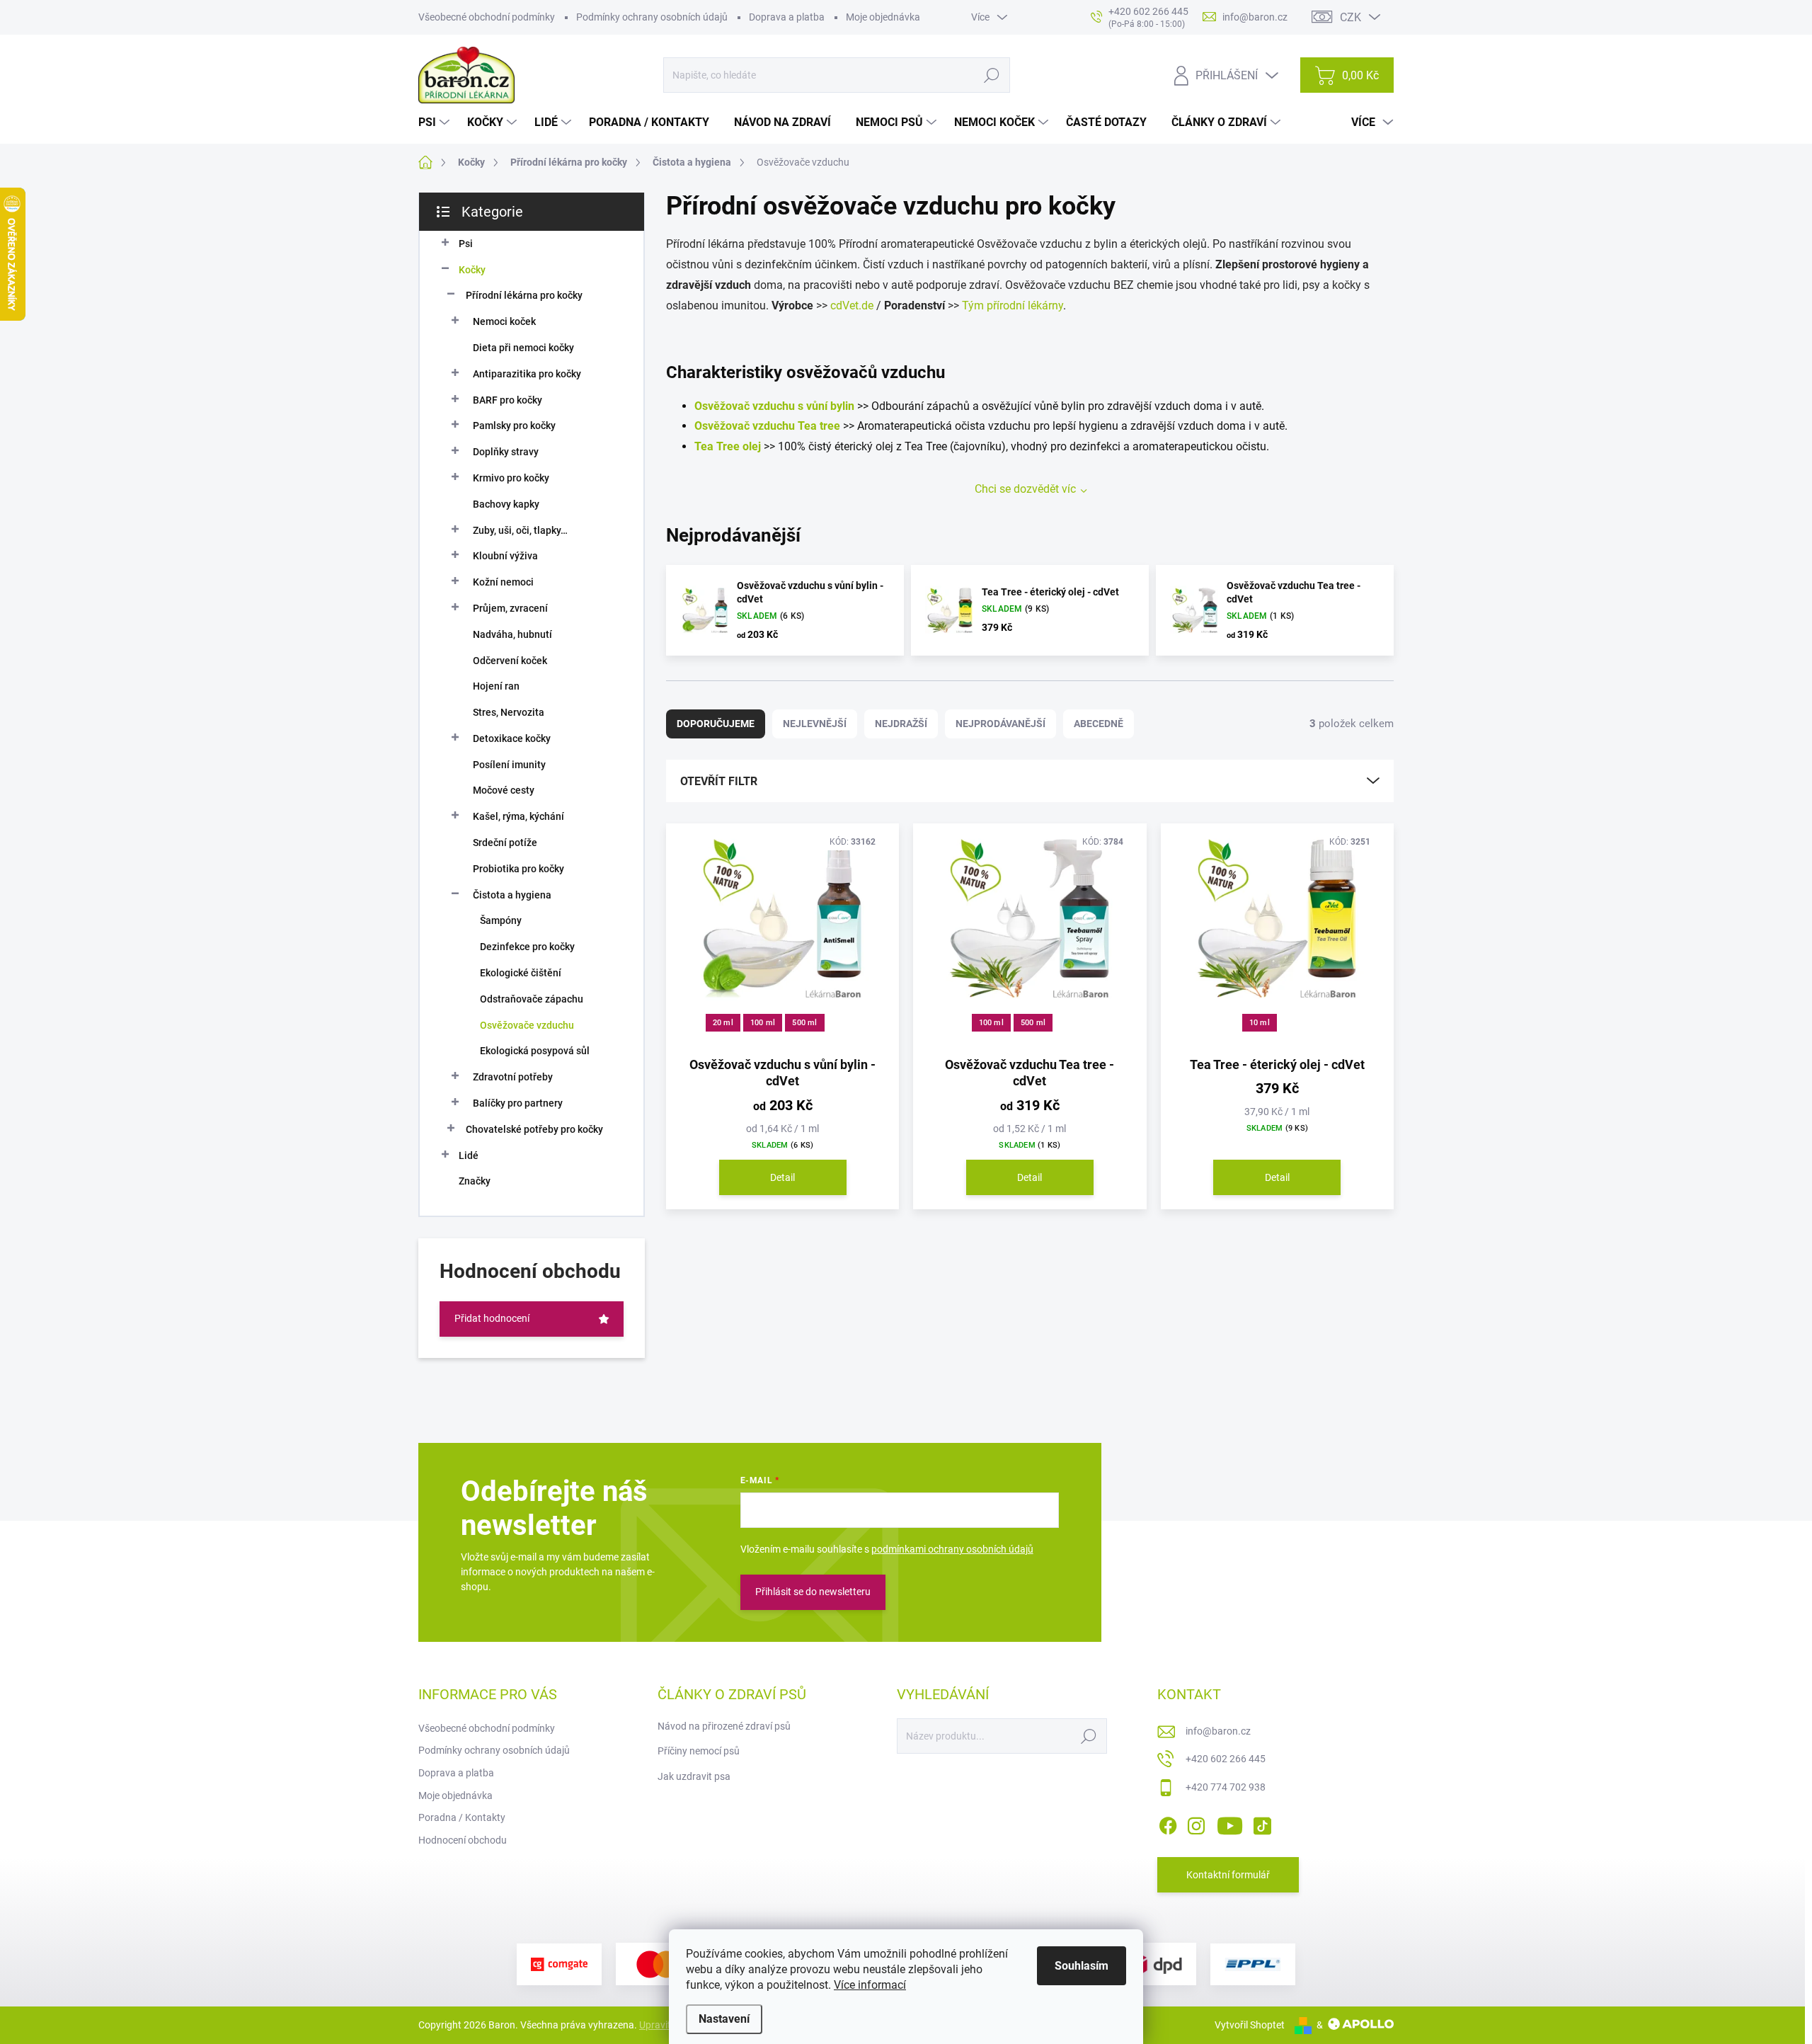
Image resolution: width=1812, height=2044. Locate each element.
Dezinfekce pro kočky (527, 947)
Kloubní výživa (505, 556)
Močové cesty (504, 790)
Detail (782, 1177)
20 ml (723, 1023)
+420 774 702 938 (1226, 1787)
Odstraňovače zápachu (532, 999)
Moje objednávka (883, 17)
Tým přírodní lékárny (1013, 306)
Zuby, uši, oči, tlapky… (520, 530)
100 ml (763, 1023)
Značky (475, 1181)
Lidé (469, 1155)
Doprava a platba (787, 17)
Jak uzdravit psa (694, 1776)
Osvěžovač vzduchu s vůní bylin (774, 406)
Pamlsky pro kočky (514, 426)
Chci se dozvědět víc (1025, 489)
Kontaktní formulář (1228, 1875)
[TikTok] (1262, 1823)
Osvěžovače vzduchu (527, 1025)
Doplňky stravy (506, 452)
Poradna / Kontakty (462, 1817)
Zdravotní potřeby (513, 1077)
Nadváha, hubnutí (512, 634)
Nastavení (724, 2019)
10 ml (1260, 1023)
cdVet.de (852, 306)
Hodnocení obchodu (463, 1840)
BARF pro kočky (508, 400)
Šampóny (501, 920)
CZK (1351, 17)
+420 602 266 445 (1226, 1759)
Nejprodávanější (1000, 724)
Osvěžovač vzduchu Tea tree (767, 426)
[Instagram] (1196, 1823)
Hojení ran (496, 686)
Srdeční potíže (505, 843)
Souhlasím (1082, 1966)
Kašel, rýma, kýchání (518, 816)
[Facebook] (1168, 1823)
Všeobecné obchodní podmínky (487, 17)
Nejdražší (901, 724)
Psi (466, 244)
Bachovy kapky (506, 504)
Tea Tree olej (728, 446)
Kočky (472, 270)
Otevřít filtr (719, 781)
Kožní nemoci (503, 582)
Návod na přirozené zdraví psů (724, 1726)
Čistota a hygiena (512, 895)
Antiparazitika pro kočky (527, 374)
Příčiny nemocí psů (699, 1751)
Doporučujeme (716, 724)
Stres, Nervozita (509, 712)
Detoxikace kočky (512, 738)
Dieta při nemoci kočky (523, 348)
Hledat (992, 75)
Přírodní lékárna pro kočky (524, 295)
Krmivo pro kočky (511, 478)
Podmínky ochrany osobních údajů (652, 17)
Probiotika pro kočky (518, 869)
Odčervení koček (510, 661)
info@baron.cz (1218, 1731)
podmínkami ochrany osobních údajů (952, 1549)
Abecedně (1099, 724)
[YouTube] (1230, 1823)
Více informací (870, 1985)
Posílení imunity (509, 765)
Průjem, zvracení (510, 608)
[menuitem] (436, 122)
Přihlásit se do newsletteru (813, 1592)
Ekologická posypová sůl (535, 1051)
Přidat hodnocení (492, 1318)
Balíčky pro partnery (518, 1103)
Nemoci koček (504, 321)
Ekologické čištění (521, 973)
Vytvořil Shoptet (1250, 2025)
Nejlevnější (815, 724)
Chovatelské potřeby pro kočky (534, 1129)
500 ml (804, 1023)
